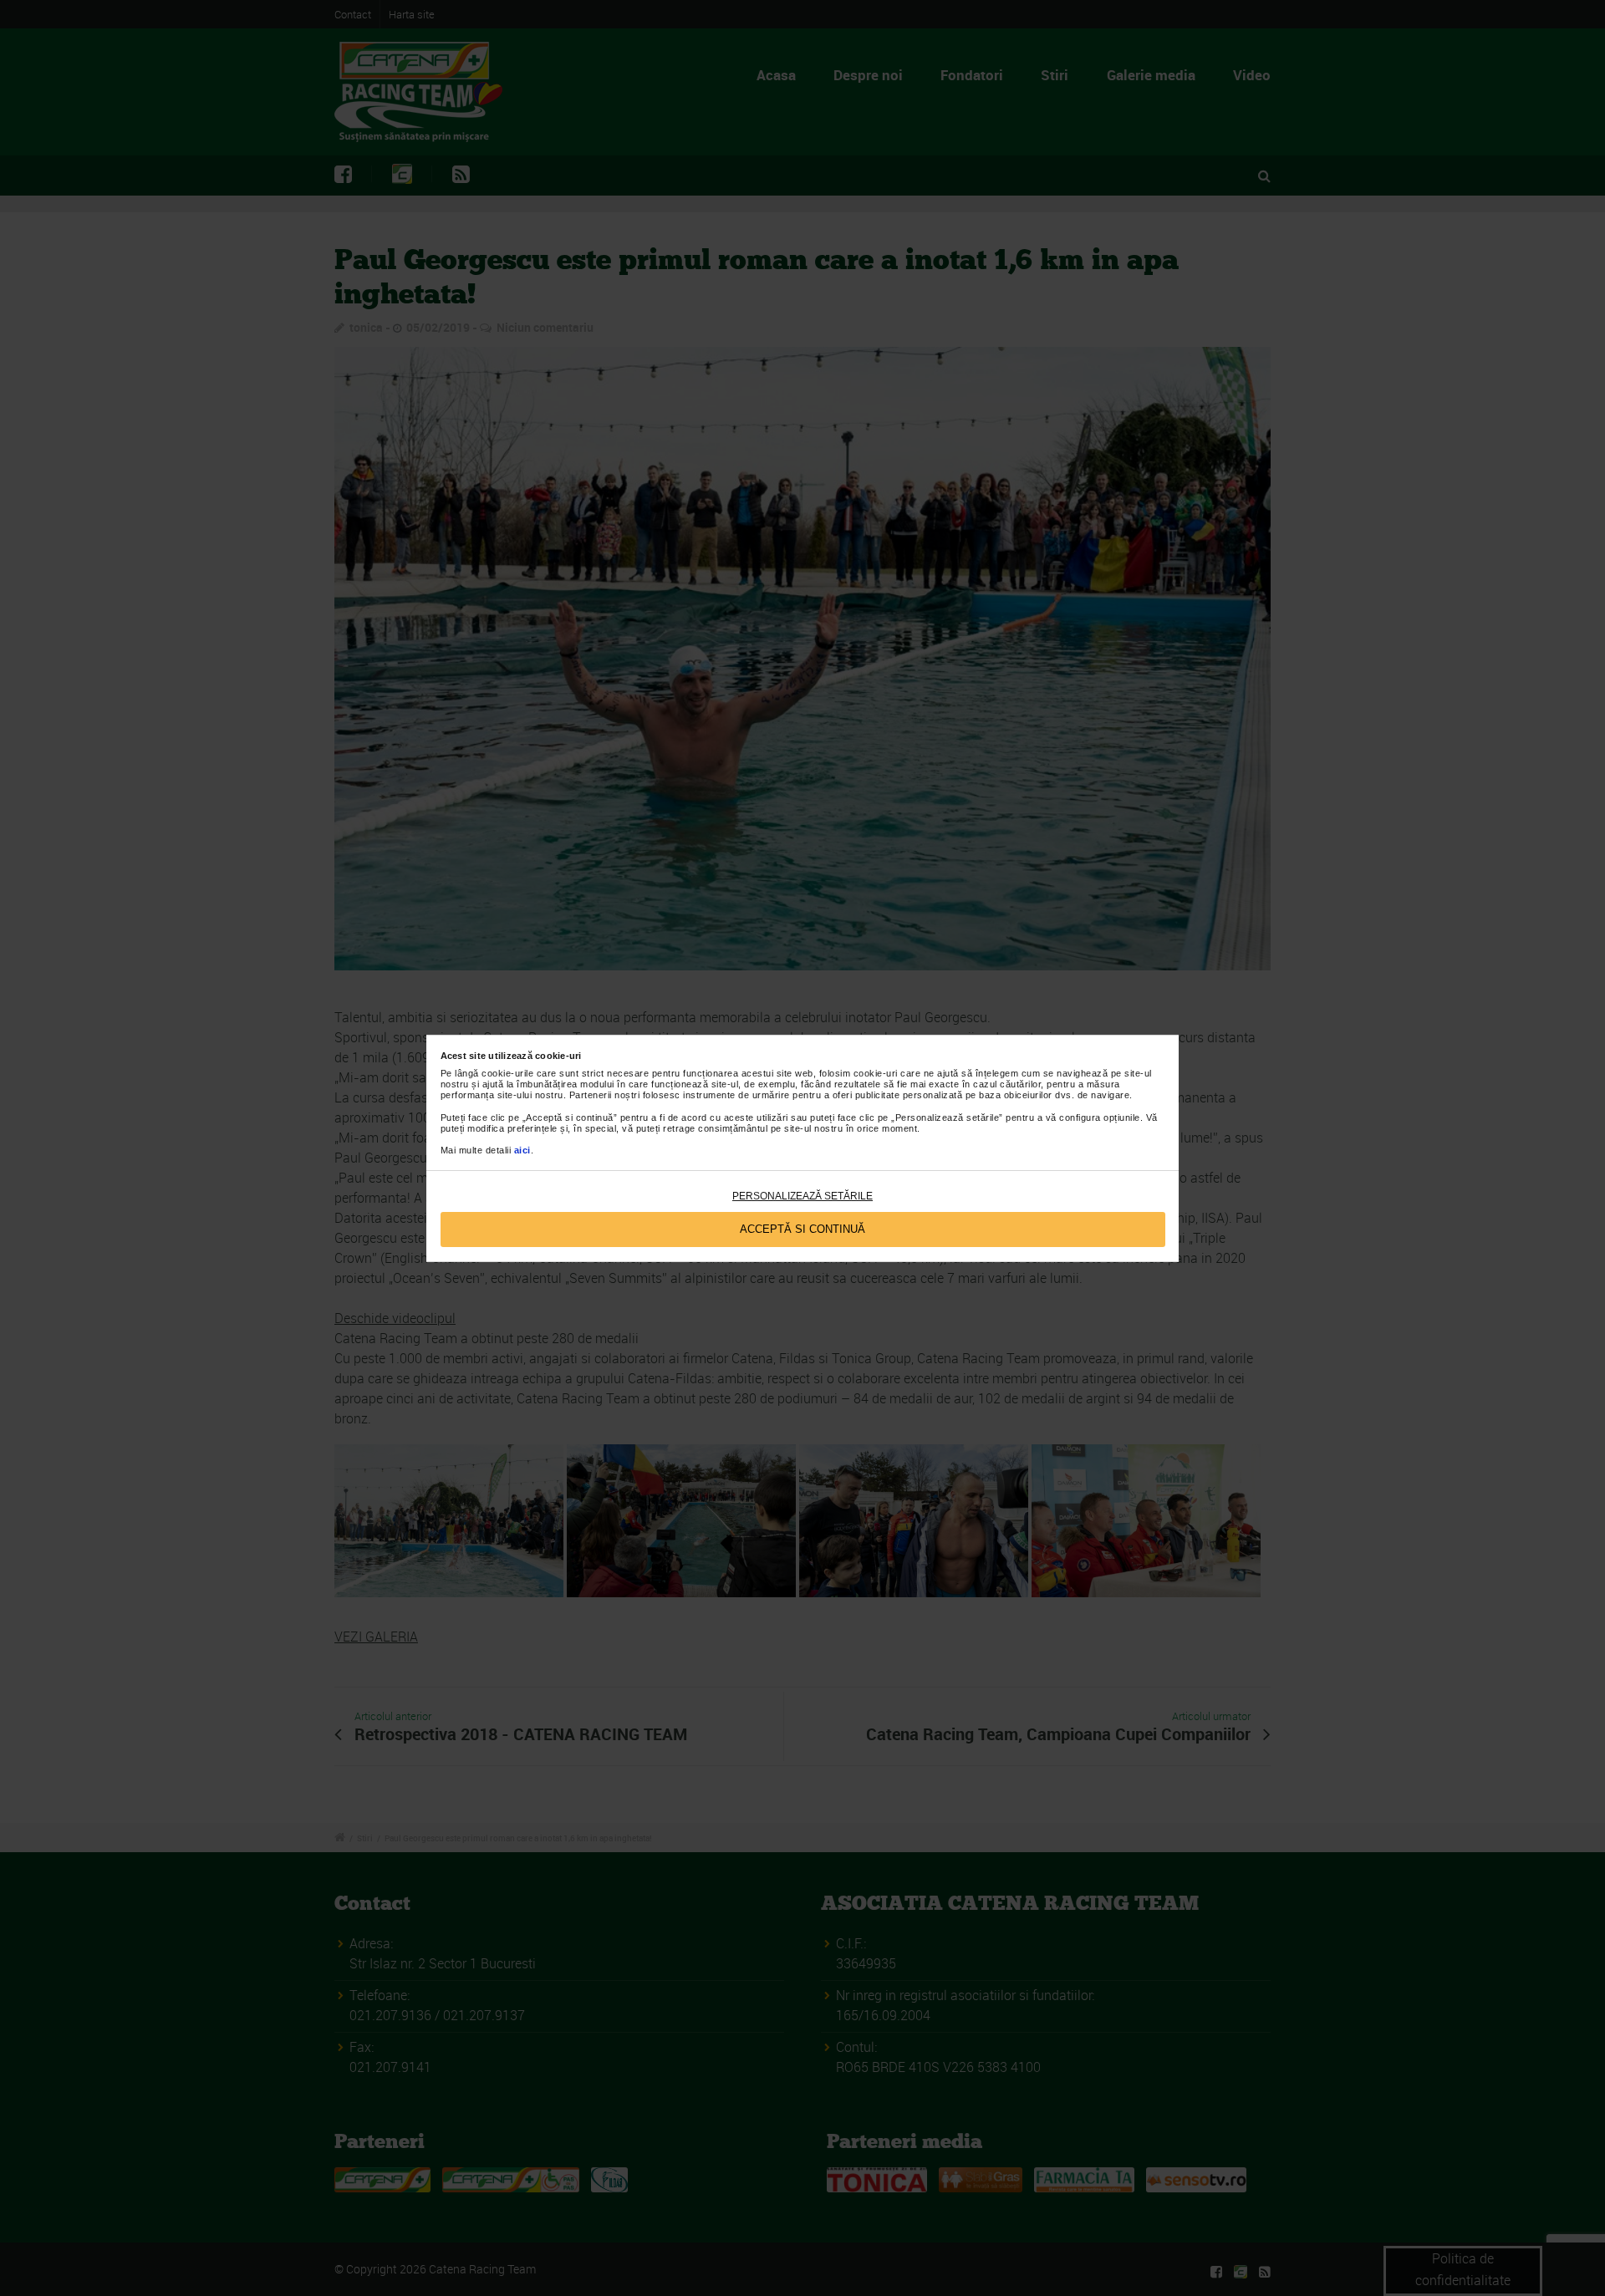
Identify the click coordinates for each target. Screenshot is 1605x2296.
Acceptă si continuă (802, 1229)
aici (522, 1150)
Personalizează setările (802, 1196)
